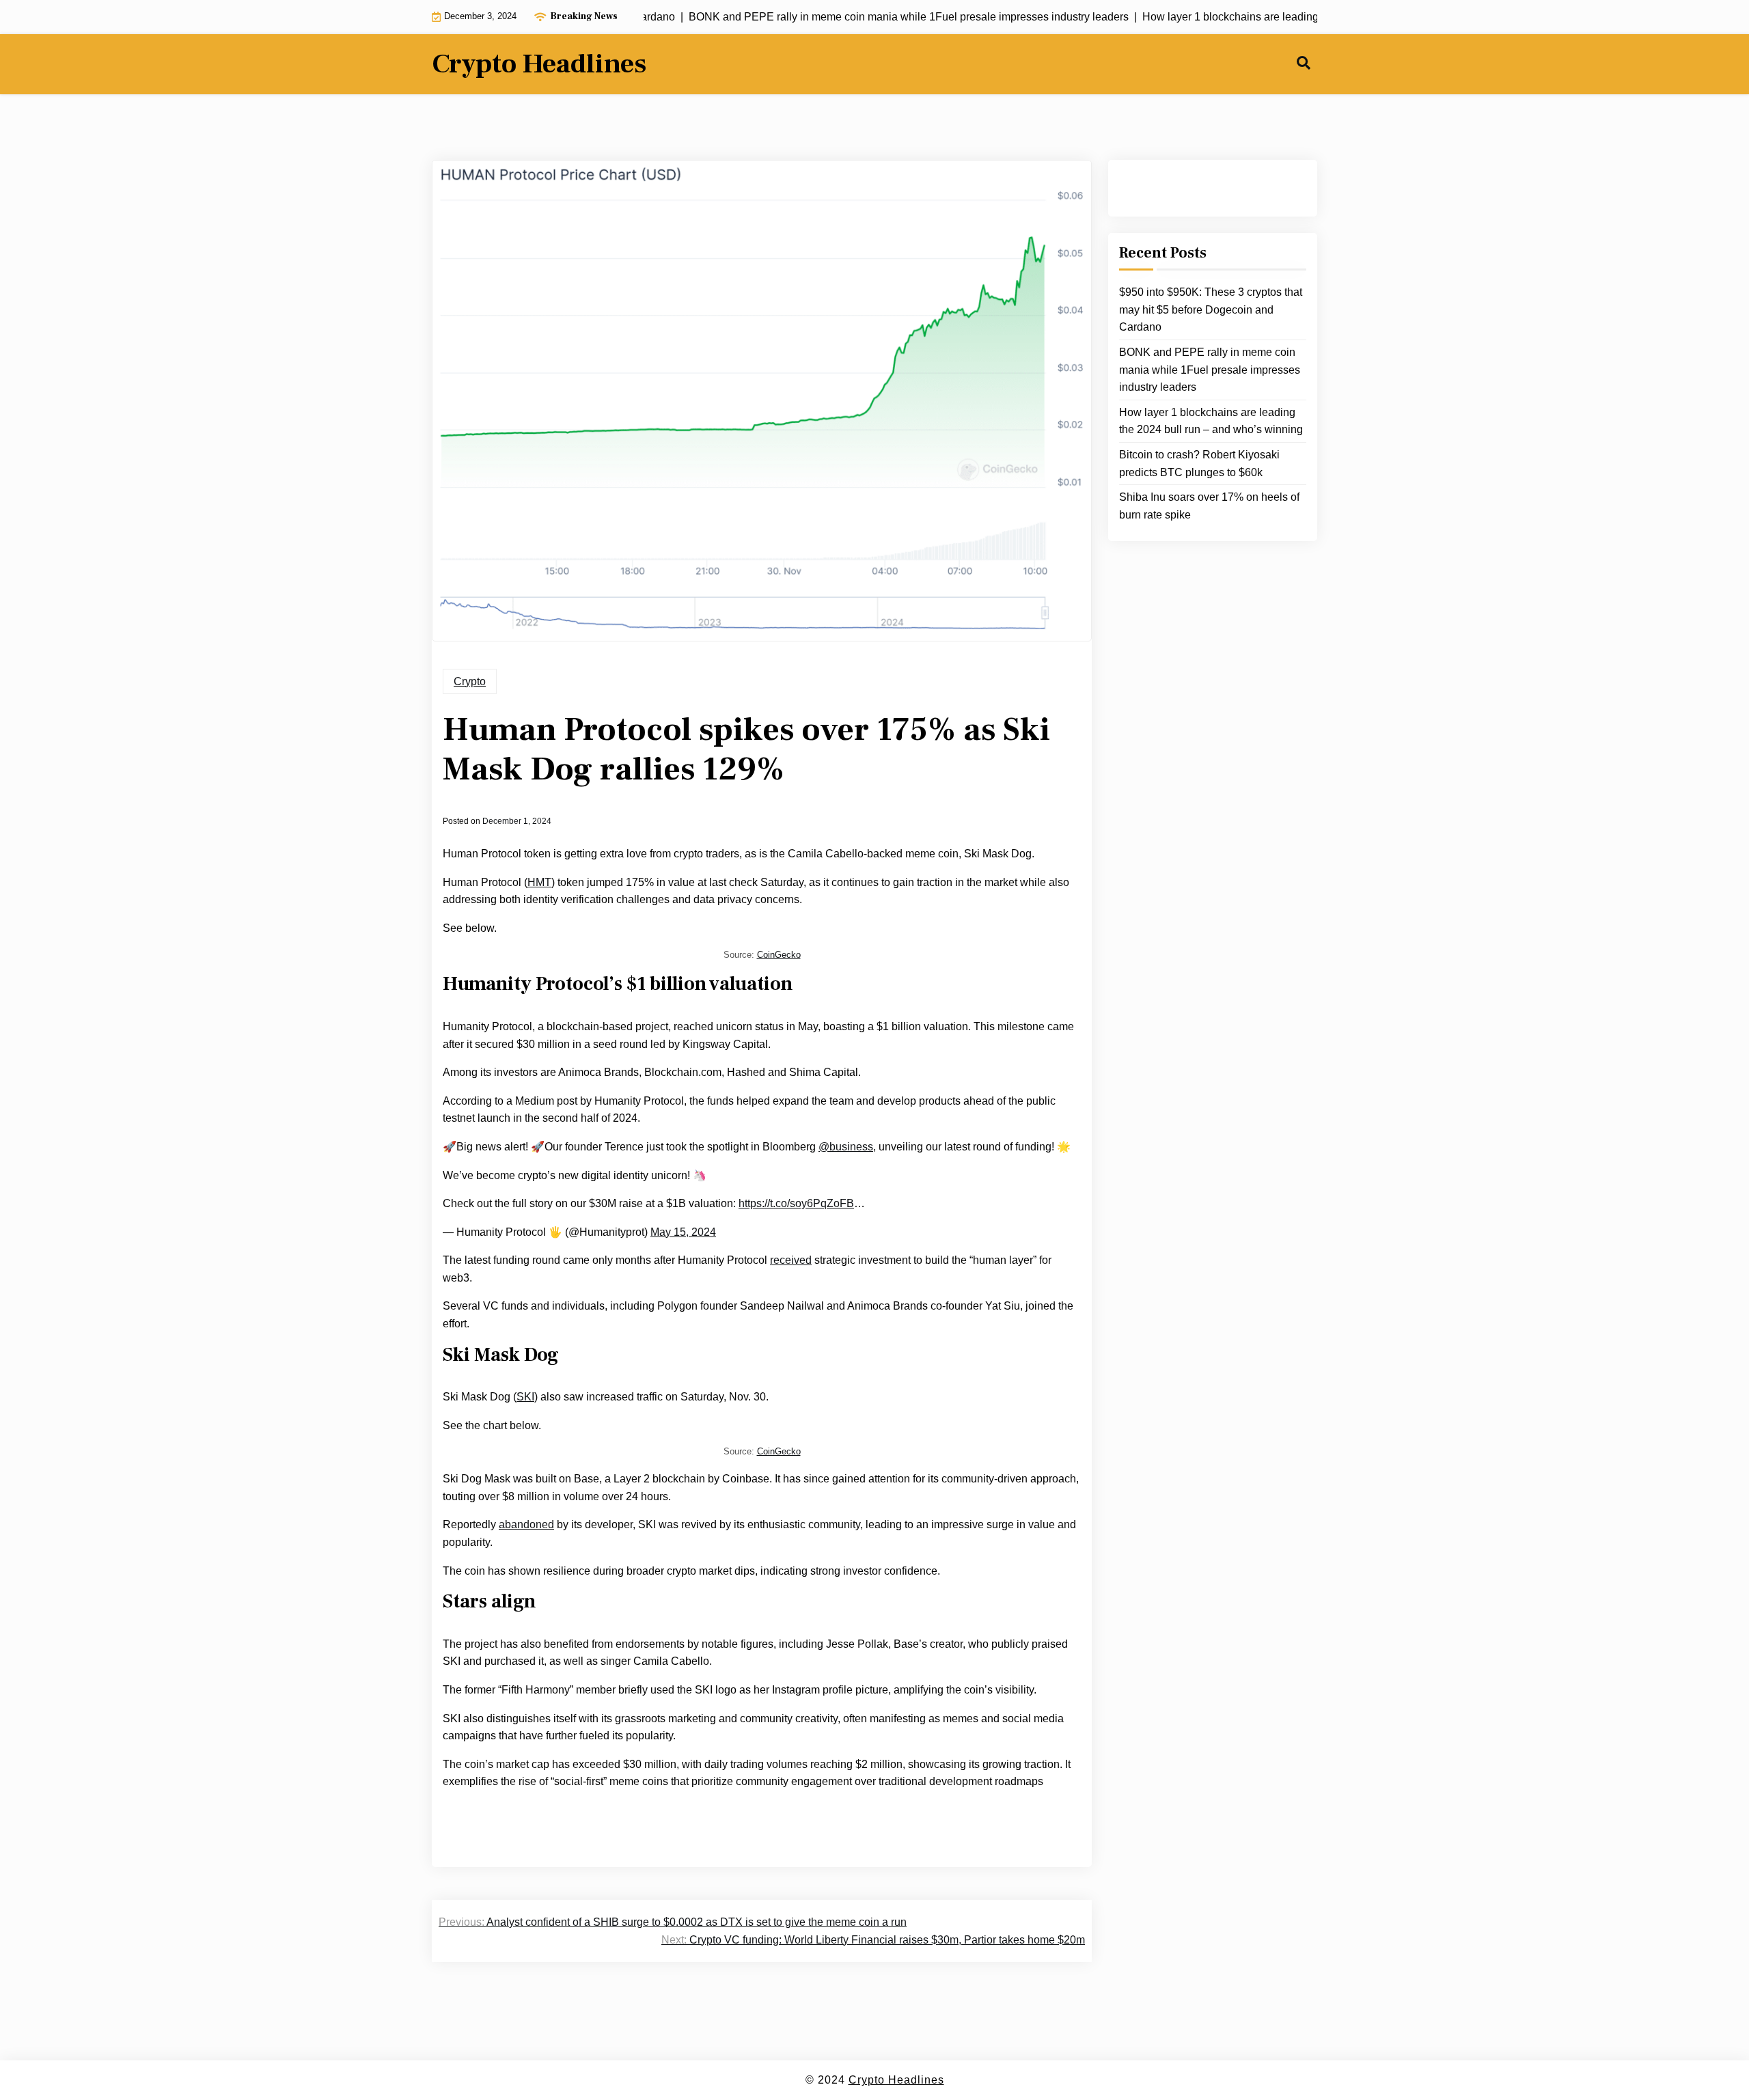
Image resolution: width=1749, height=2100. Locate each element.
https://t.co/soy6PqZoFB (796, 1203)
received (791, 1260)
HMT (539, 882)
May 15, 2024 (683, 1232)
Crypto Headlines (539, 64)
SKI (525, 1397)
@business (846, 1147)
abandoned (526, 1524)
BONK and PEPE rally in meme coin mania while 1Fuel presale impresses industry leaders (1210, 370)
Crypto (470, 681)
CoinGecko (779, 955)
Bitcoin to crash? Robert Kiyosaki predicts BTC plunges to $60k (1199, 464)
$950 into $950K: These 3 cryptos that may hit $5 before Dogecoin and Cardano (1211, 309)
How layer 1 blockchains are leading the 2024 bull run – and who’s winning (1211, 421)
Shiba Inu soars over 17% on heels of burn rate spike (1209, 506)
